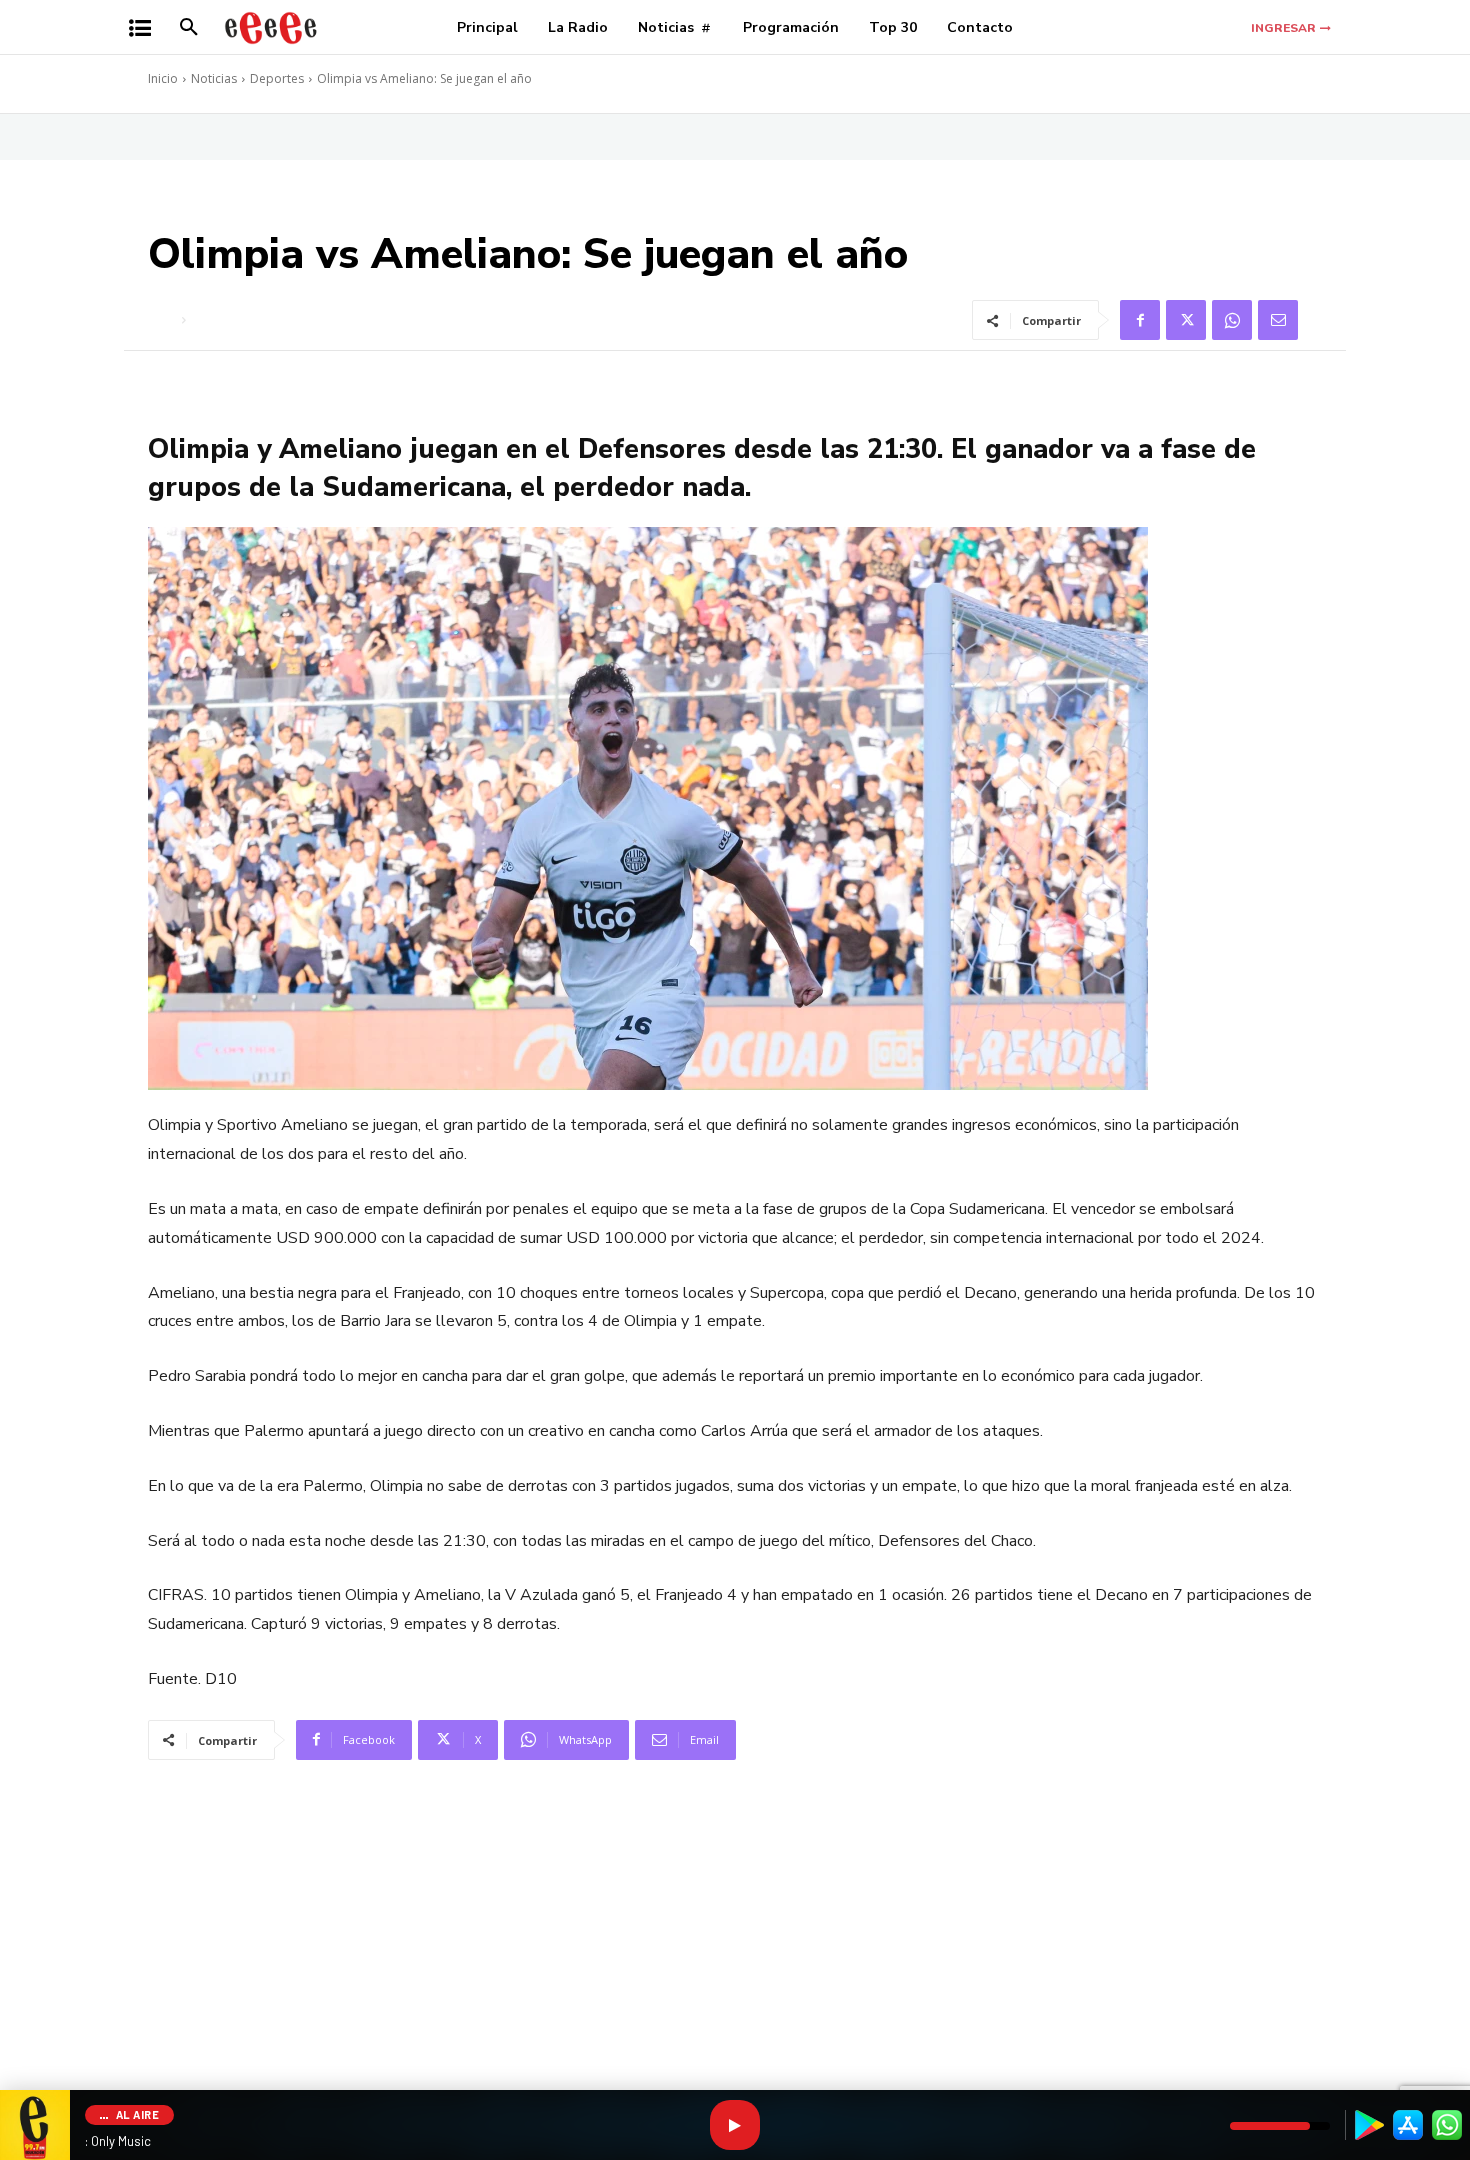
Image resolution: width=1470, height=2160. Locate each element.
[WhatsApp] (1232, 320)
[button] (189, 28)
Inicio (163, 78)
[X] (1186, 320)
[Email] (1278, 320)
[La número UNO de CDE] (271, 27)
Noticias (214, 78)
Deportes (277, 78)
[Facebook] (1140, 320)
